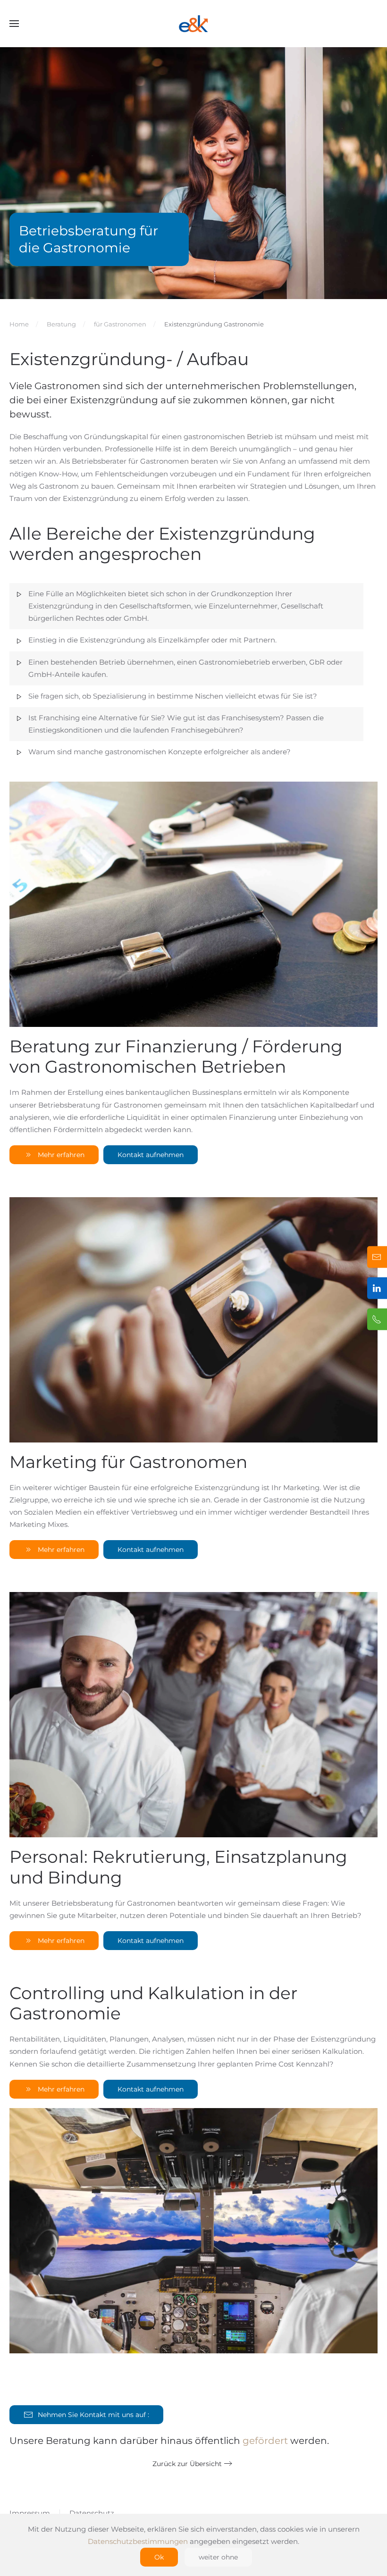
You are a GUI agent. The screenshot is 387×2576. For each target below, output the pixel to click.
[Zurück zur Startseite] (193, 24)
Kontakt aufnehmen (151, 1155)
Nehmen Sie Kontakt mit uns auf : (93, 2415)
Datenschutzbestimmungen (138, 2541)
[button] (14, 24)
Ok (159, 2557)
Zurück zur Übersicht (187, 2464)
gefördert (265, 2441)
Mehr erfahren (61, 1155)
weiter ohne (218, 2557)
